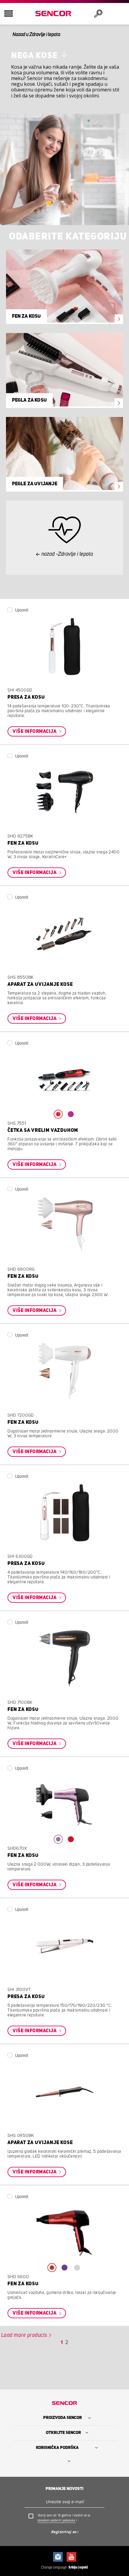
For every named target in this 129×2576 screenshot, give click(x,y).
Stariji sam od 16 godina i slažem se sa (64, 2518)
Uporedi (22, 610)
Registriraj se (64, 2532)
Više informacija (35, 731)
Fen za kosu (27, 316)
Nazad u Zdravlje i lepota (36, 34)
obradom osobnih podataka (56, 2520)
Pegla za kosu (30, 400)
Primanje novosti (64, 2489)
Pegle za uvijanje (35, 484)
